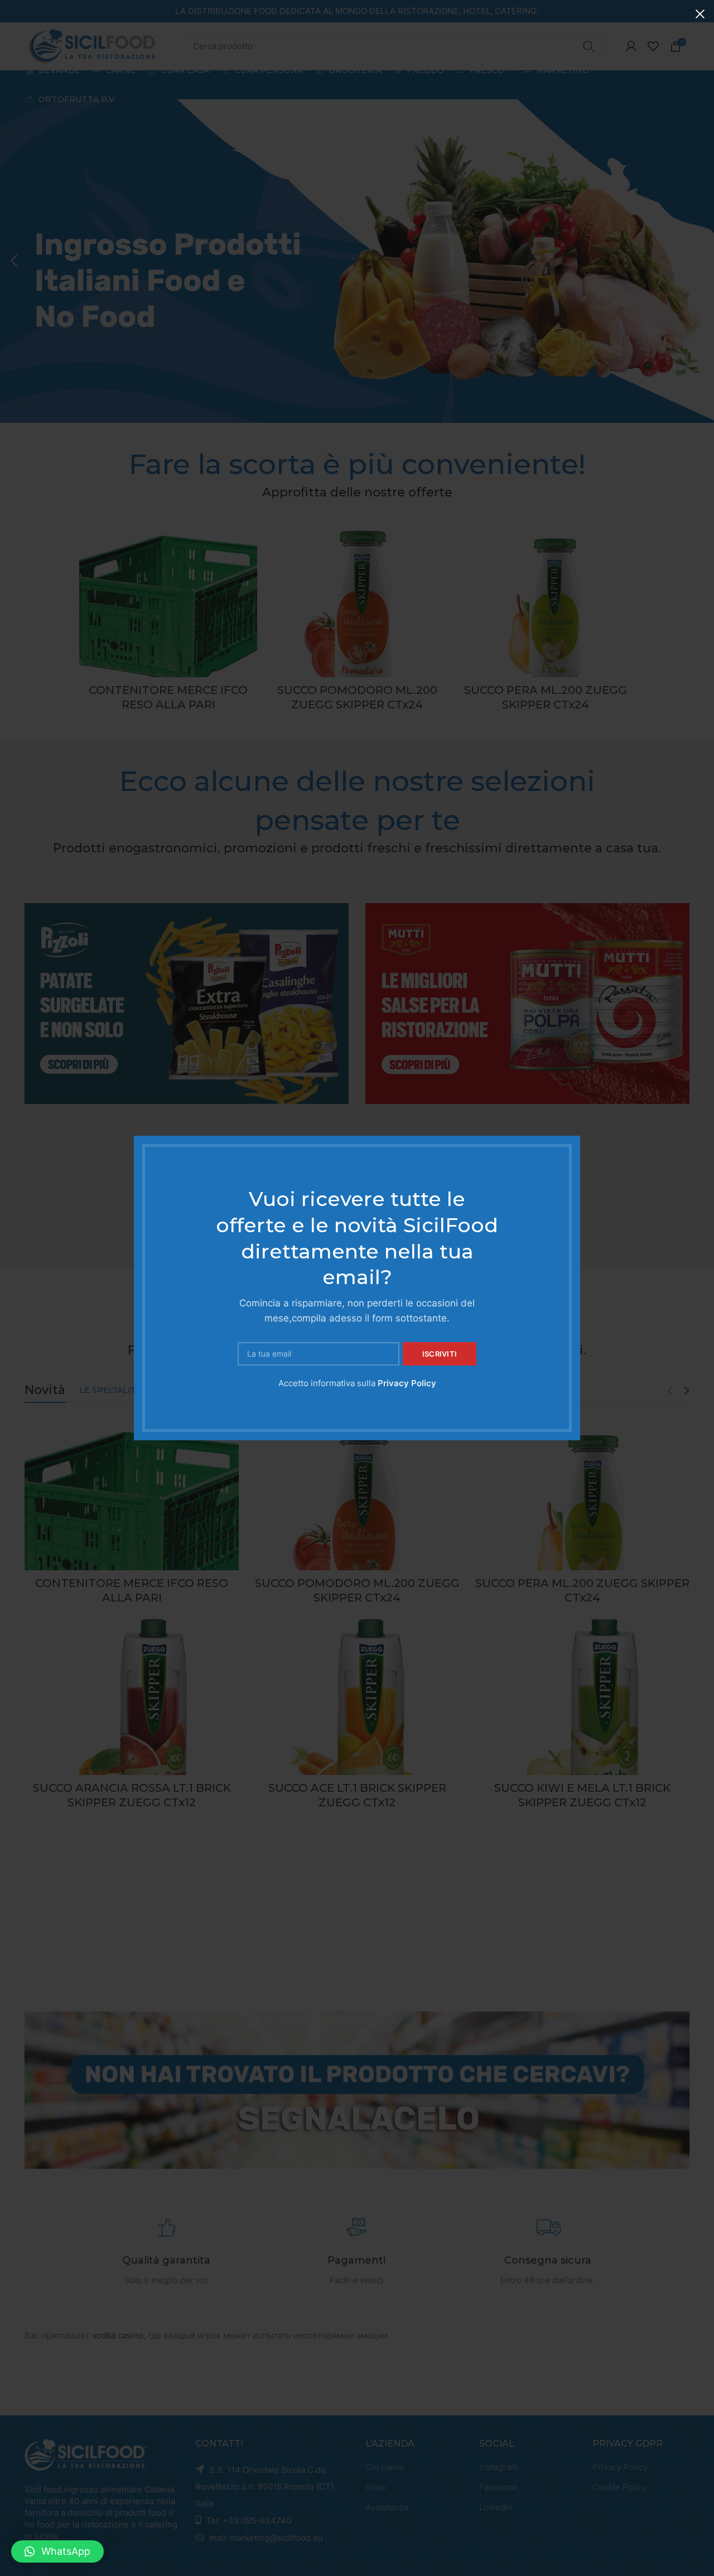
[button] (57, 2551)
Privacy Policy (407, 1383)
